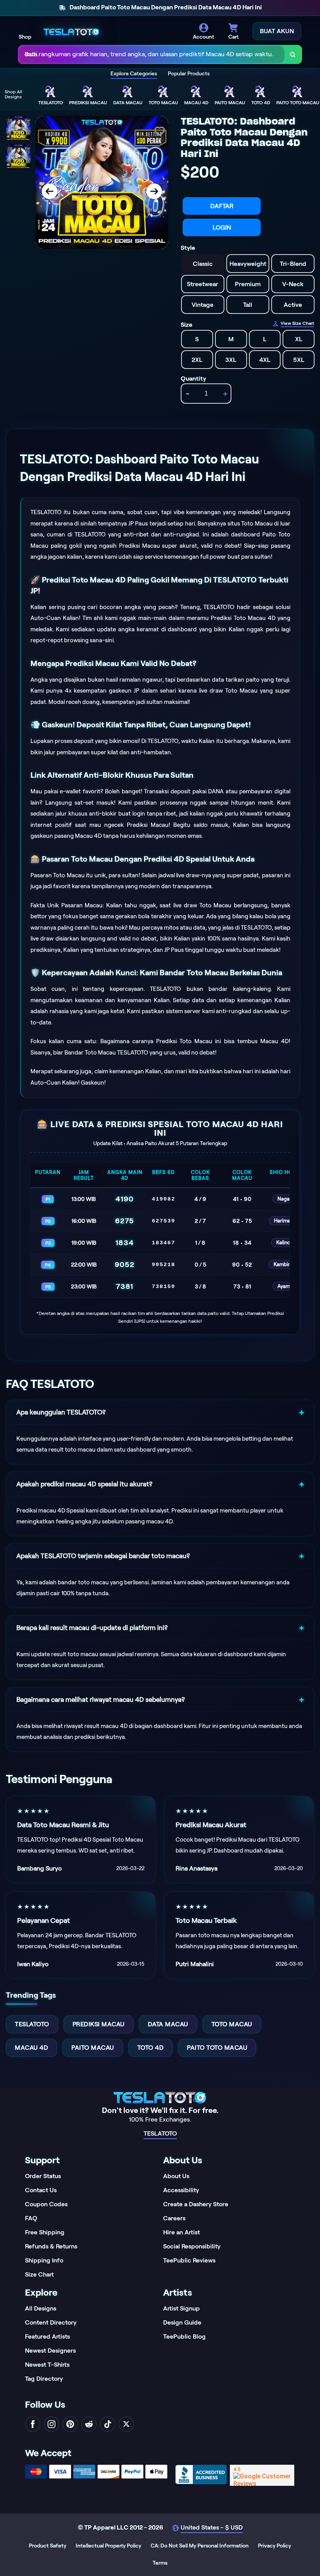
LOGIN (222, 227)
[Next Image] (154, 191)
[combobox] (152, 54)
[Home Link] (71, 31)
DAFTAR (222, 206)
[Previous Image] (50, 191)
